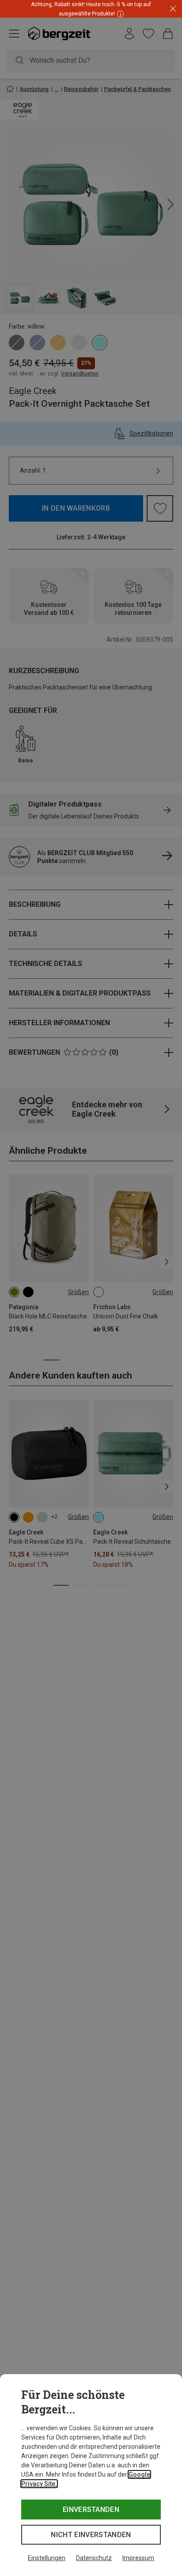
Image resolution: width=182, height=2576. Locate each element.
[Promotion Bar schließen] (173, 9)
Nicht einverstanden (91, 2535)
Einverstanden (91, 2510)
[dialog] (91, 2475)
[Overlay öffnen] (119, 13)
